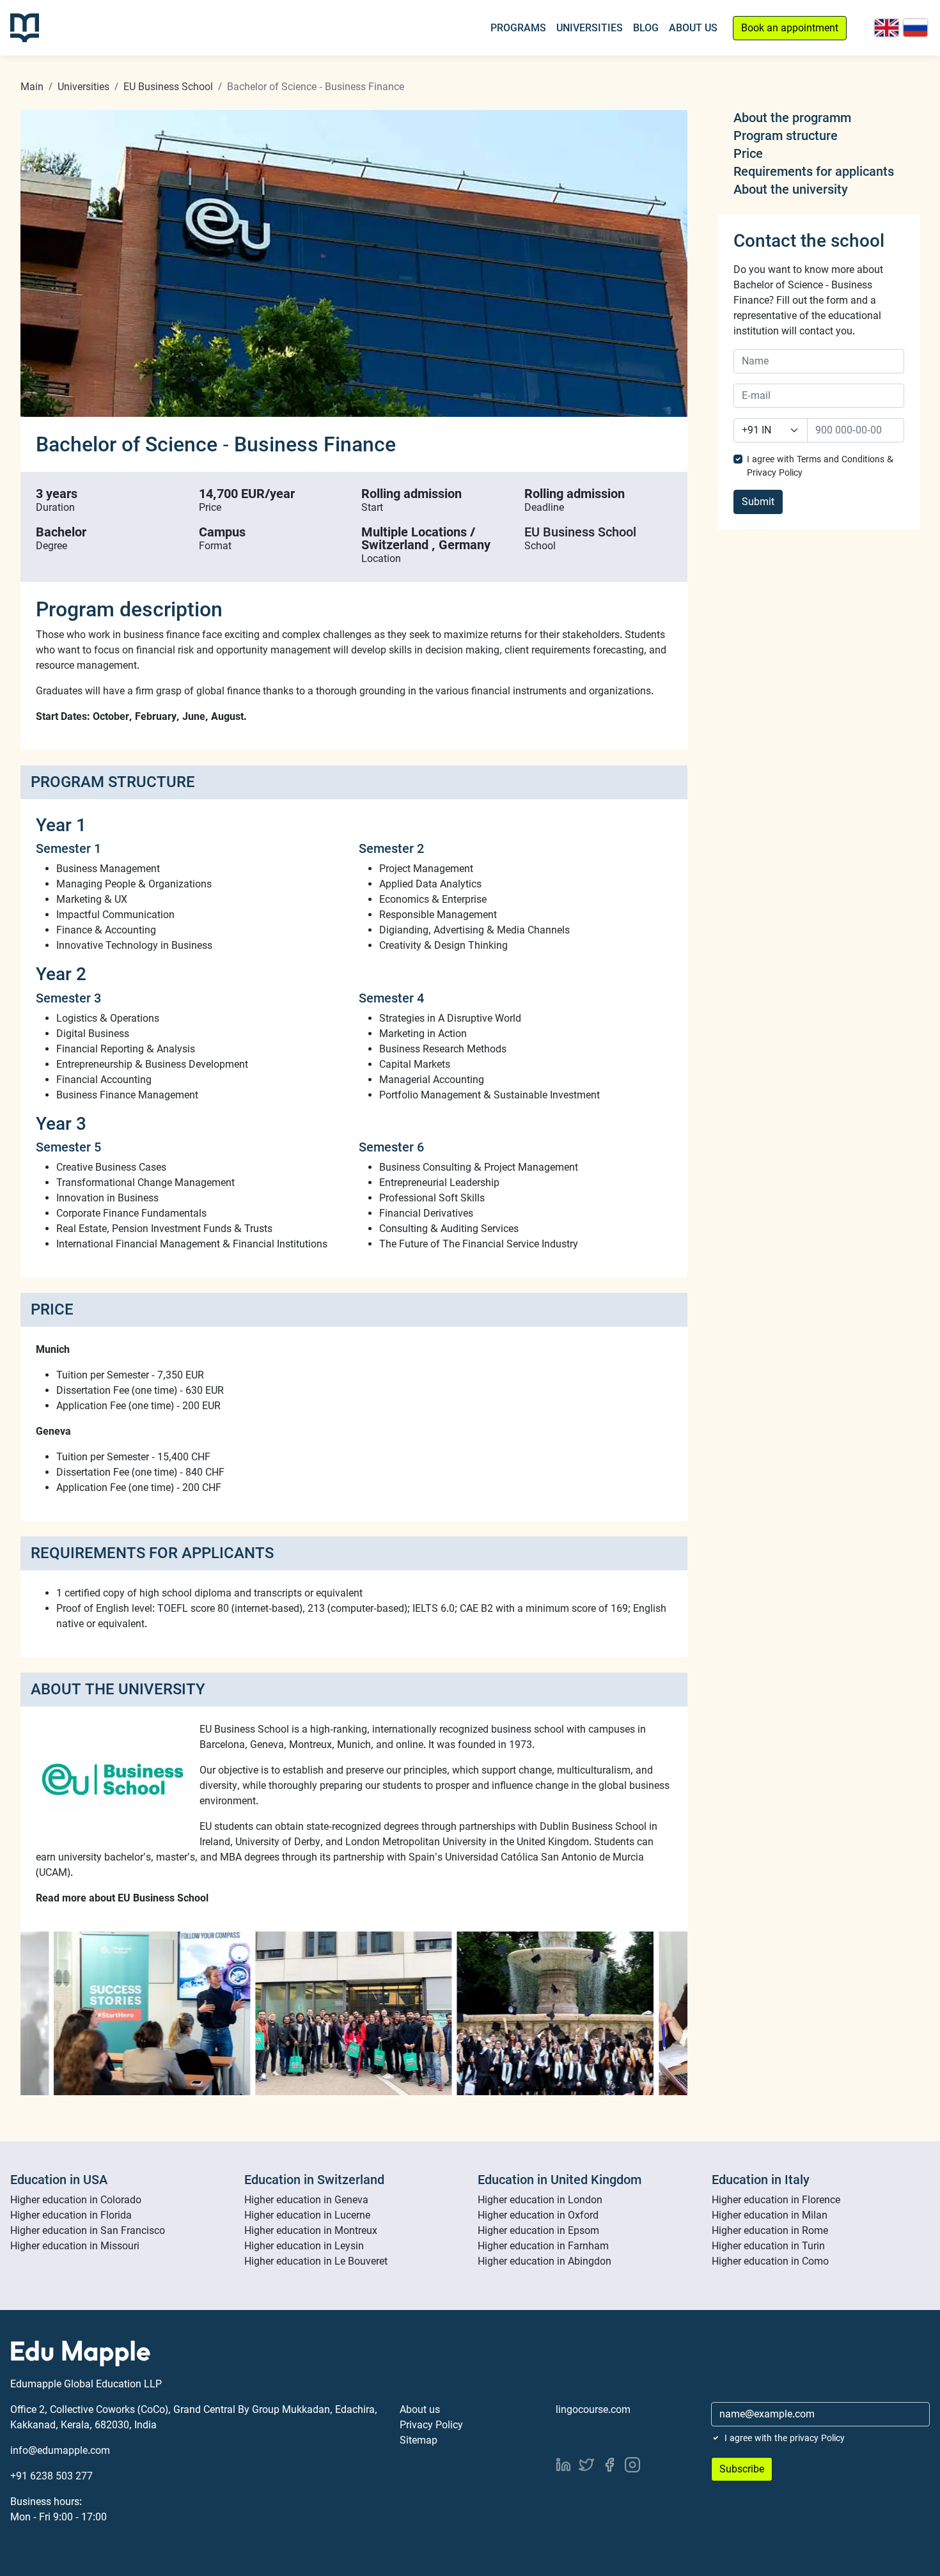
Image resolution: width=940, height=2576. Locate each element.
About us (420, 2409)
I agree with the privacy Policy (785, 2438)
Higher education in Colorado (76, 2200)
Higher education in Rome (770, 2230)
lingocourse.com (593, 2409)
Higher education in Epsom (538, 2230)
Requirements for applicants (814, 171)
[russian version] (915, 28)
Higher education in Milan (770, 2215)
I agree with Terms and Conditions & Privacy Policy (820, 466)
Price (748, 153)
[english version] (887, 28)
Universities (590, 28)
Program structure (786, 136)
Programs (518, 28)
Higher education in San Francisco (88, 2230)
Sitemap (419, 2440)
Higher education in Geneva (306, 2200)
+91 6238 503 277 (51, 2476)
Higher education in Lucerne (307, 2215)
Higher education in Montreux (311, 2230)
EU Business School (168, 87)
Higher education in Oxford (538, 2215)
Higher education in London (540, 2200)
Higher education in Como (770, 2261)
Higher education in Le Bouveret (316, 2261)
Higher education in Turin (768, 2246)
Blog (646, 28)
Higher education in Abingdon (544, 2261)
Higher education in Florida (71, 2215)
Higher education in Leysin (304, 2246)
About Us (693, 28)
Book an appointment (790, 28)
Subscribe (742, 2469)
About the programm (792, 118)
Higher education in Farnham (543, 2246)
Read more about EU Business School (122, 1898)
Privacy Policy (431, 2425)
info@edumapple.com (60, 2450)
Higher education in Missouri (75, 2246)
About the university (791, 189)
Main (32, 87)
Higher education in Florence (776, 2200)
